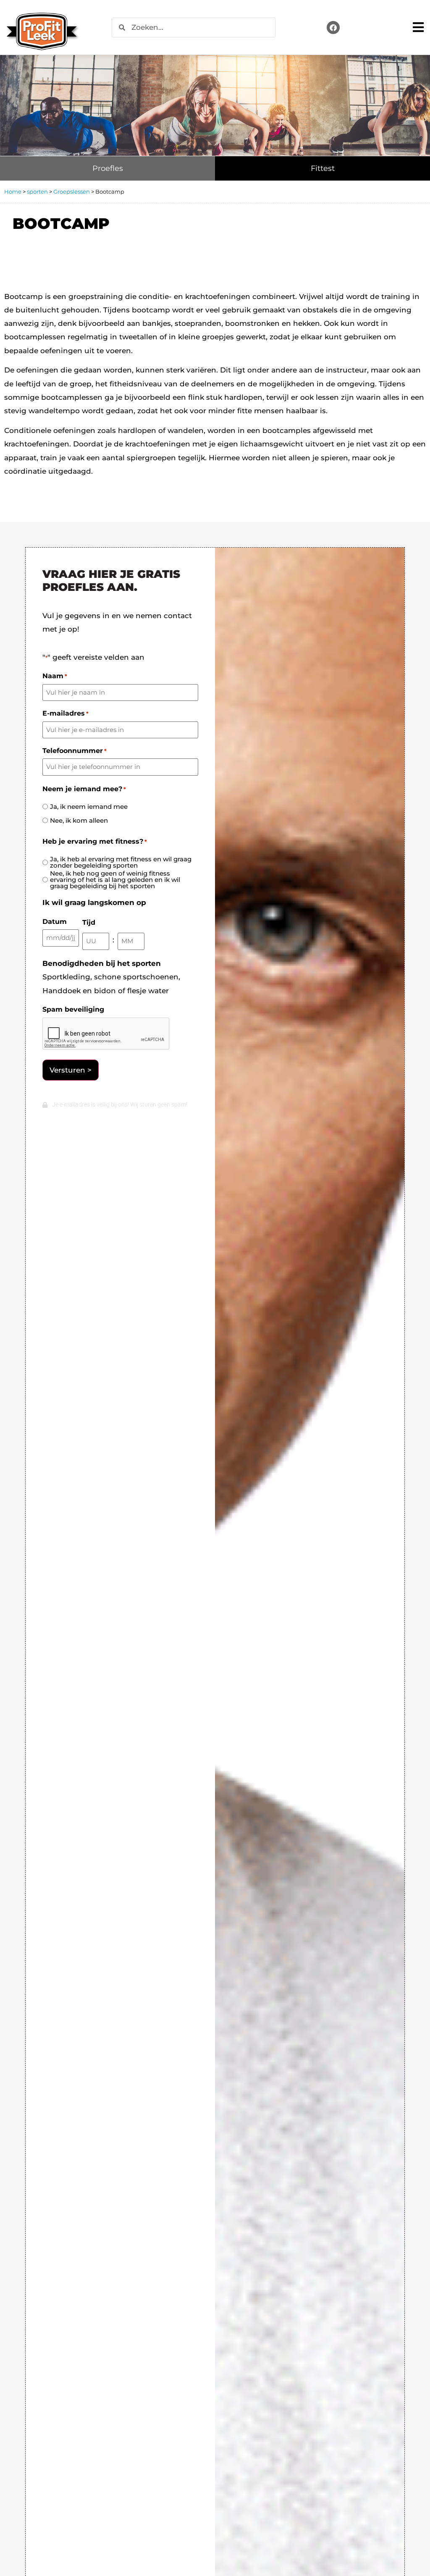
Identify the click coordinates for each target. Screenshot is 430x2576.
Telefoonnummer (75, 751)
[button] (418, 28)
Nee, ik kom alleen (79, 820)
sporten (37, 191)
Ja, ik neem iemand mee (89, 807)
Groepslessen (72, 191)
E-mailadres (66, 714)
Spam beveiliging (73, 1010)
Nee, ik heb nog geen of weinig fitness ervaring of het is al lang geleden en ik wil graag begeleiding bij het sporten (115, 880)
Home (13, 191)
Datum (55, 922)
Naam (55, 676)
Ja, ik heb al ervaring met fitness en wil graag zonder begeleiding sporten (121, 862)
